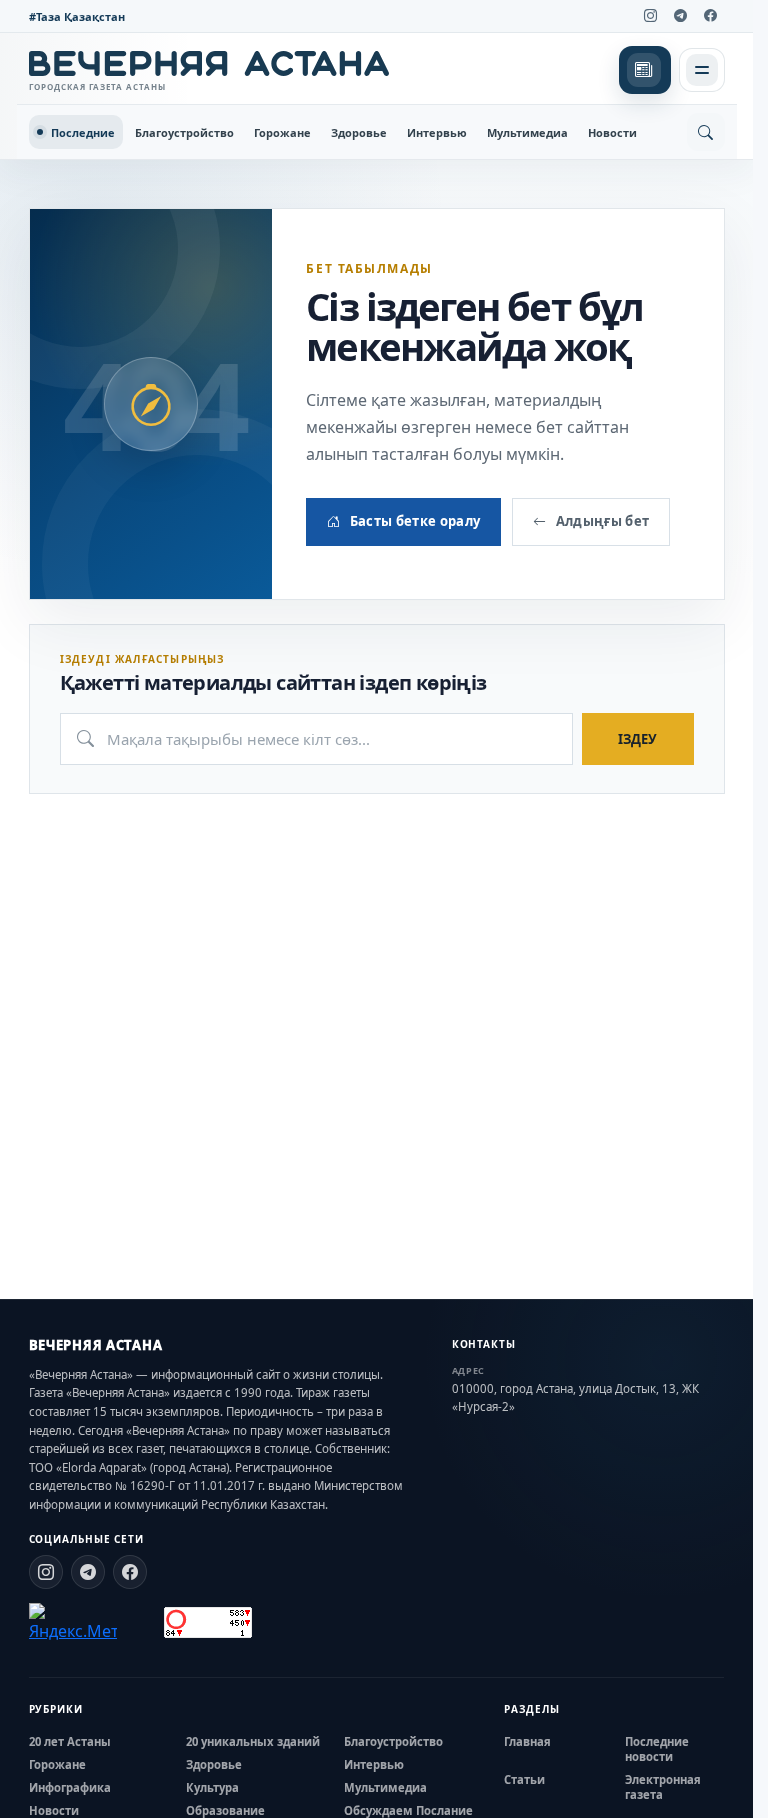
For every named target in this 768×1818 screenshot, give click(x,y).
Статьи (524, 1779)
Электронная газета (663, 1787)
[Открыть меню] (702, 70)
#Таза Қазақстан (77, 16)
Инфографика (70, 1787)
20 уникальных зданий (253, 1741)
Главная (527, 1741)
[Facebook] (711, 16)
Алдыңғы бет (603, 521)
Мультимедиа (527, 132)
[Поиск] (706, 132)
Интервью (437, 132)
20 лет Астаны (70, 1741)
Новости (612, 132)
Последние (83, 132)
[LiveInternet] (140, 1622)
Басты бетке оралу (415, 521)
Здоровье (359, 132)
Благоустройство (184, 132)
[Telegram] (681, 16)
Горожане (282, 132)
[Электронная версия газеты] (645, 70)
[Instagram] (651, 16)
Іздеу (637, 739)
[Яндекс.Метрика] (73, 1623)
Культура (212, 1787)
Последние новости (657, 1749)
